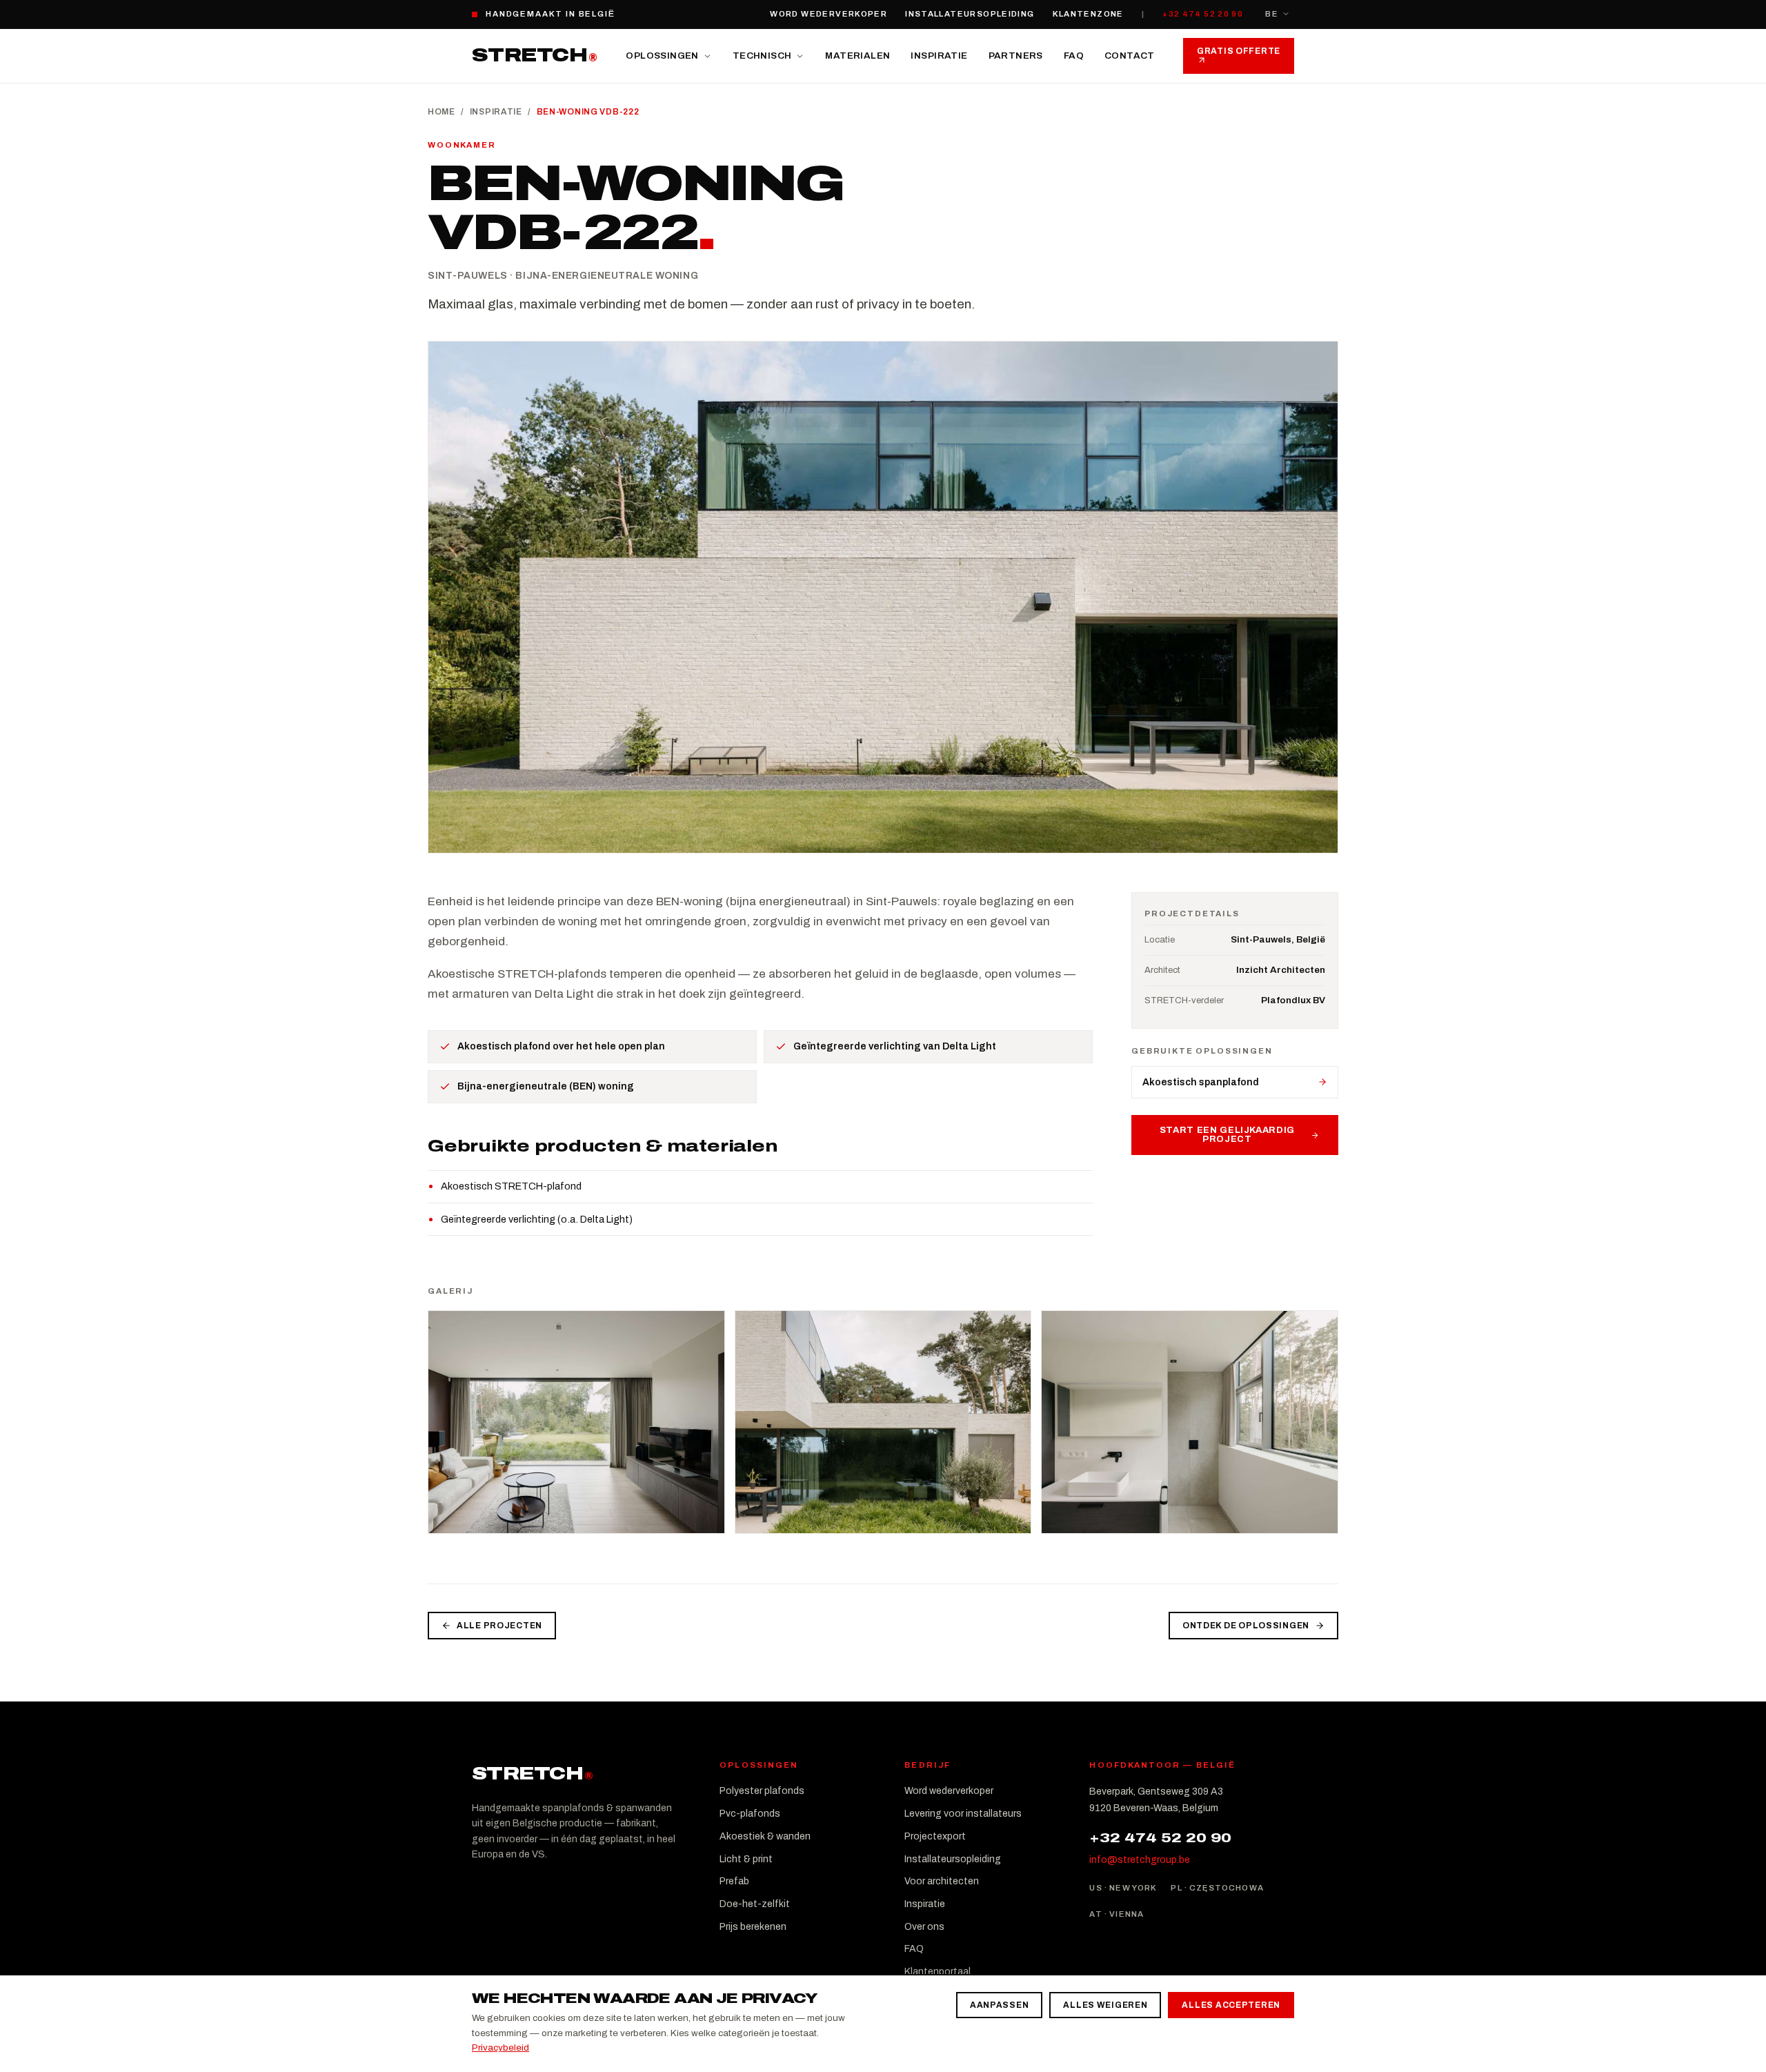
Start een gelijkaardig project (1227, 1135)
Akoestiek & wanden (765, 1836)
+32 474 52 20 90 (1203, 14)
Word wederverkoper (829, 14)
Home (441, 112)
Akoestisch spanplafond (1201, 1082)
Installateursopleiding (970, 14)
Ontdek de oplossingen (1246, 1626)
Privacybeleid (500, 2048)
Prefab (734, 1881)
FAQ (1074, 56)
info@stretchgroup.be (1140, 1860)
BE (1272, 14)
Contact (1130, 56)
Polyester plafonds (762, 1791)
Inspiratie (939, 56)
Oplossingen (662, 56)
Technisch (762, 56)
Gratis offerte (1239, 51)
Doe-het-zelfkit (755, 1904)
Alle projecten (499, 1626)
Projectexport (935, 1836)
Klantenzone (1088, 14)
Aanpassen (999, 2005)
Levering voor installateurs (963, 1814)
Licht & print (746, 1859)
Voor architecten (942, 1881)
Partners (1016, 56)
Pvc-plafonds (750, 1814)
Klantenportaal (937, 1972)
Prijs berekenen (753, 1927)
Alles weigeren (1105, 2005)
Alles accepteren (1231, 2005)
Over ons (924, 1927)
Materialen (857, 56)
